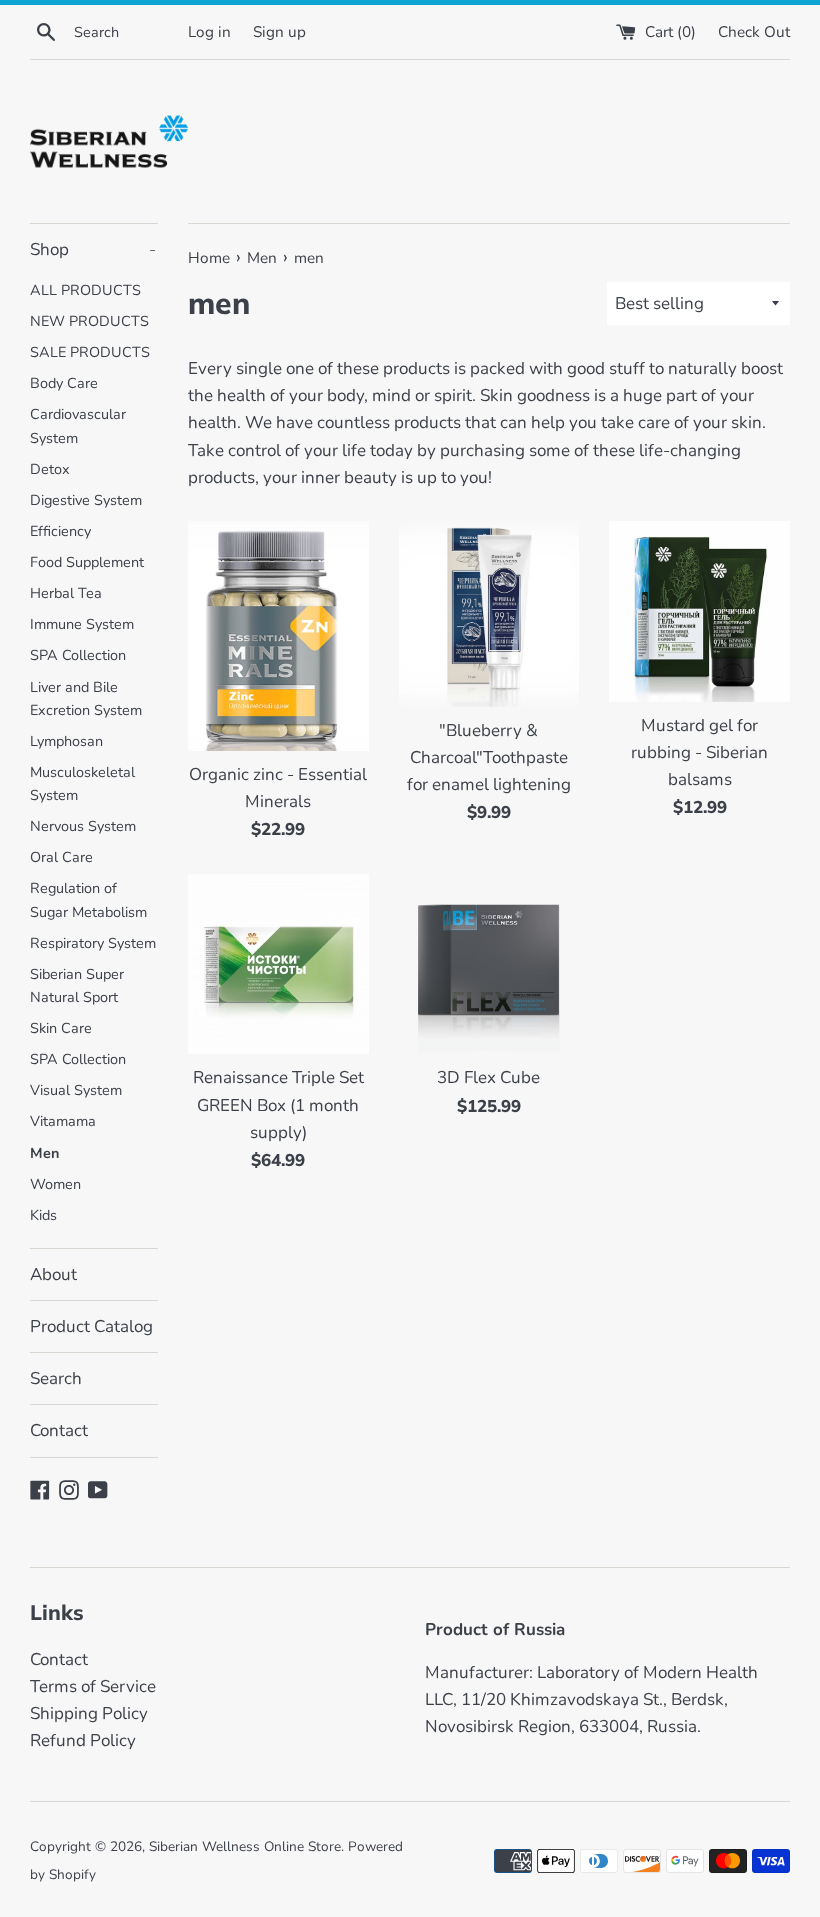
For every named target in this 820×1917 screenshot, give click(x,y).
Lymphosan (66, 741)
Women (55, 1184)
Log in (209, 32)
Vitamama (63, 1121)
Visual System (76, 1090)
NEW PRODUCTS (89, 321)
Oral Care (61, 857)
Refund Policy (83, 1740)
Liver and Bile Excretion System (86, 698)
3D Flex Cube (488, 1077)
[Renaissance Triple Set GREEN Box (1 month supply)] (278, 964)
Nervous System (83, 826)
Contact (59, 1430)
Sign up (279, 32)
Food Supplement (87, 562)
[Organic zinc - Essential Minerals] (278, 636)
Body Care (64, 383)
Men (44, 1153)
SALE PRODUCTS (90, 352)
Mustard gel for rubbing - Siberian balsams (699, 752)
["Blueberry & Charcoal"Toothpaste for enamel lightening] (489, 614)
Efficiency (60, 531)
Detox (50, 469)
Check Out (754, 32)
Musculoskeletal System (82, 783)
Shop (93, 249)
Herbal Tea (66, 593)
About (53, 1274)
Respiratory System (93, 943)
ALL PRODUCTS (85, 290)
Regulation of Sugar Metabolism (88, 899)
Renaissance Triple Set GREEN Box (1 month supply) (278, 1104)
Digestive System (86, 500)
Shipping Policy (89, 1713)
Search (56, 1378)
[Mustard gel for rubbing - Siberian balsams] (699, 611)
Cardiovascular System (78, 425)
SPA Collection (78, 655)
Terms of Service (93, 1686)
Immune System (82, 624)
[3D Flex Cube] (489, 964)
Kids (43, 1215)
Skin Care (61, 1028)
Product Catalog (91, 1326)
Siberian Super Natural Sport (77, 985)
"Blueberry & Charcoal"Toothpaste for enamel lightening (489, 757)
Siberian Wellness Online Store (245, 1846)
